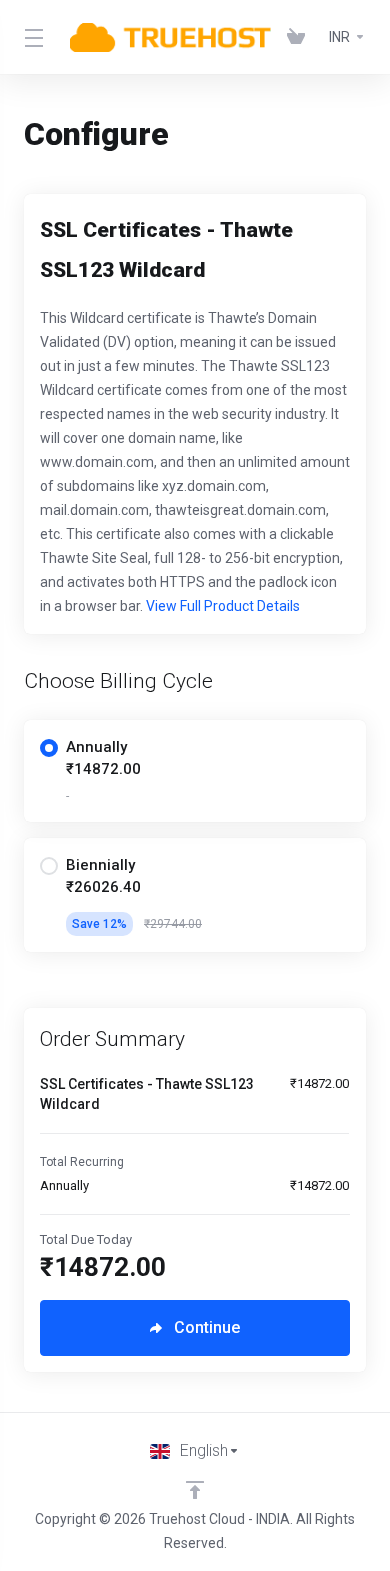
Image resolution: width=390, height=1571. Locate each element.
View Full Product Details (221, 606)
